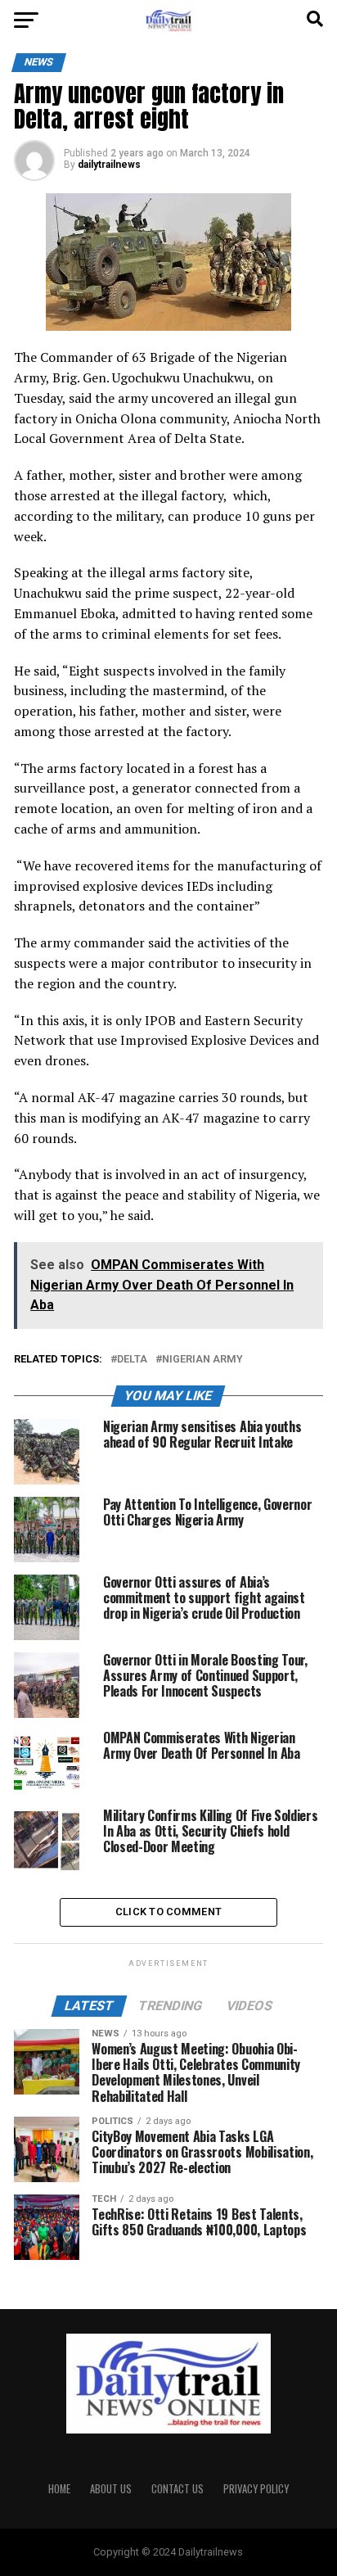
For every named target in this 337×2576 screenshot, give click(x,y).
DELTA (132, 1360)
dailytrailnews (109, 165)
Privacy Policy (256, 2489)
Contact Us (177, 2489)
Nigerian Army (202, 1360)
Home (59, 2489)
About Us (111, 2489)
